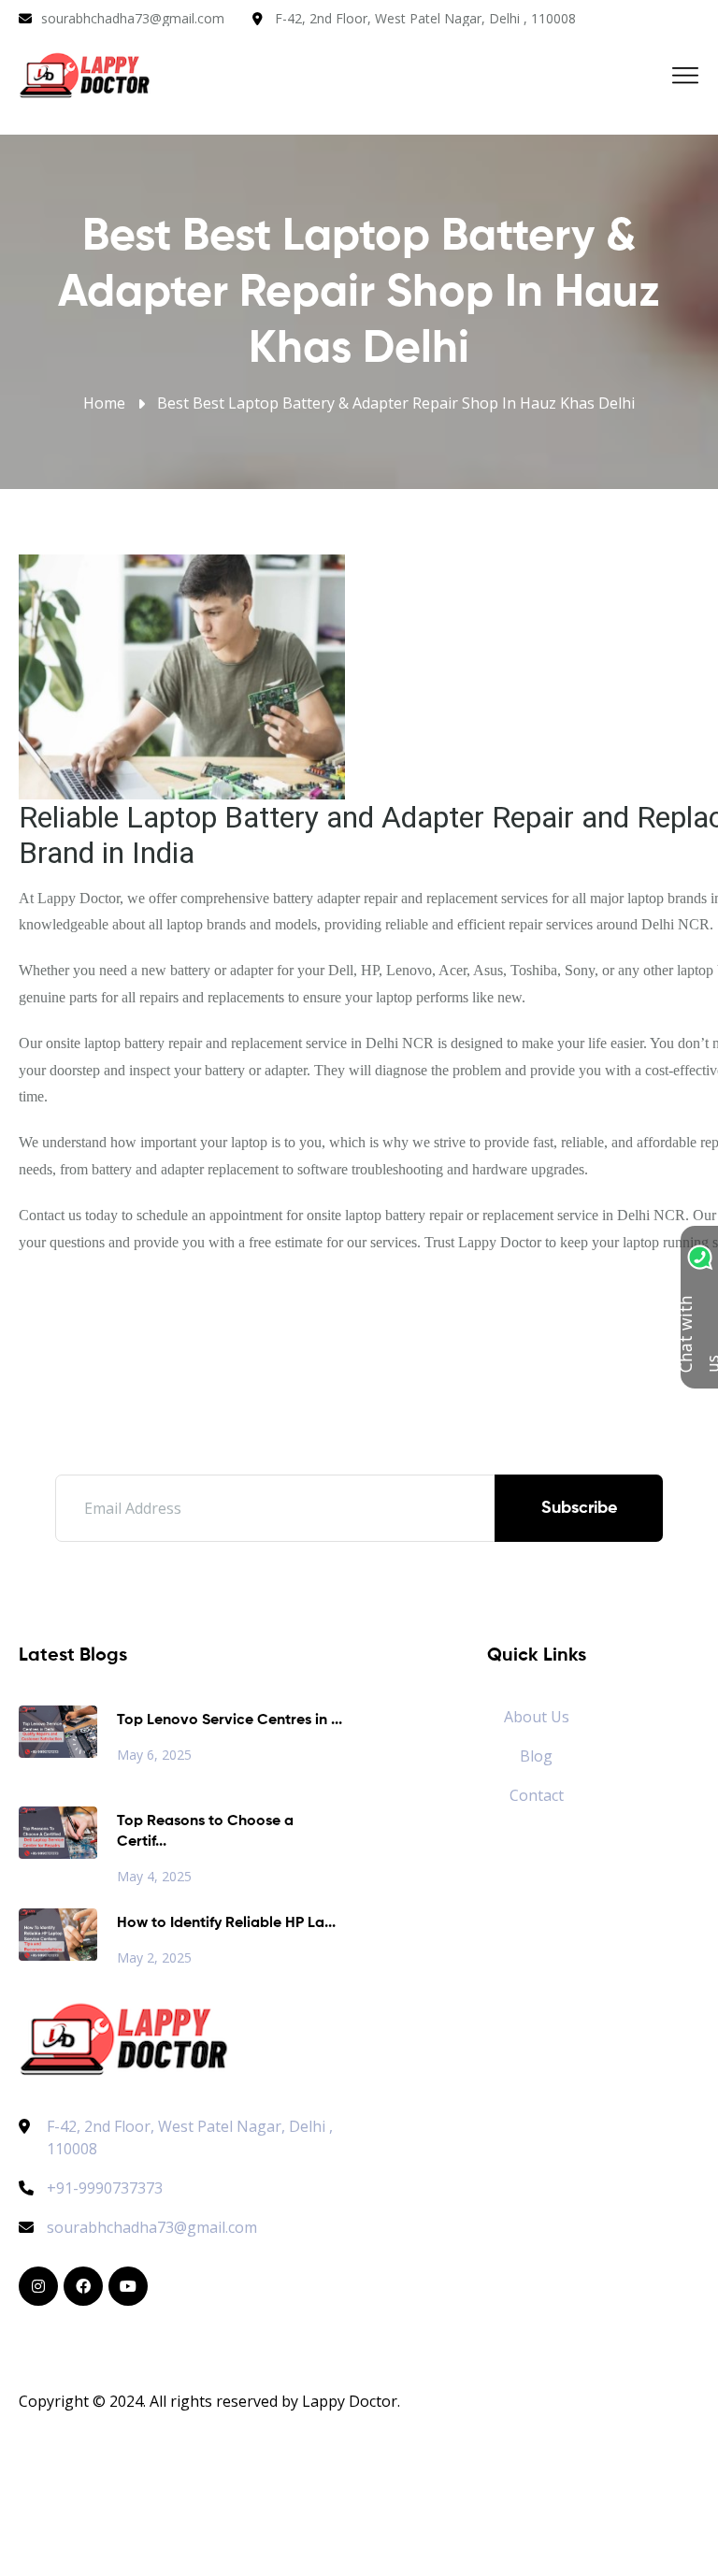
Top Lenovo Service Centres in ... (230, 1720)
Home (104, 403)
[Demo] (124, 2036)
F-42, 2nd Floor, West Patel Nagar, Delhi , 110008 (425, 18)
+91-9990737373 (105, 2188)
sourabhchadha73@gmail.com (133, 18)
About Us (537, 1717)
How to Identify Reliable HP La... (226, 1923)
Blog (536, 1756)
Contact (537, 1795)
